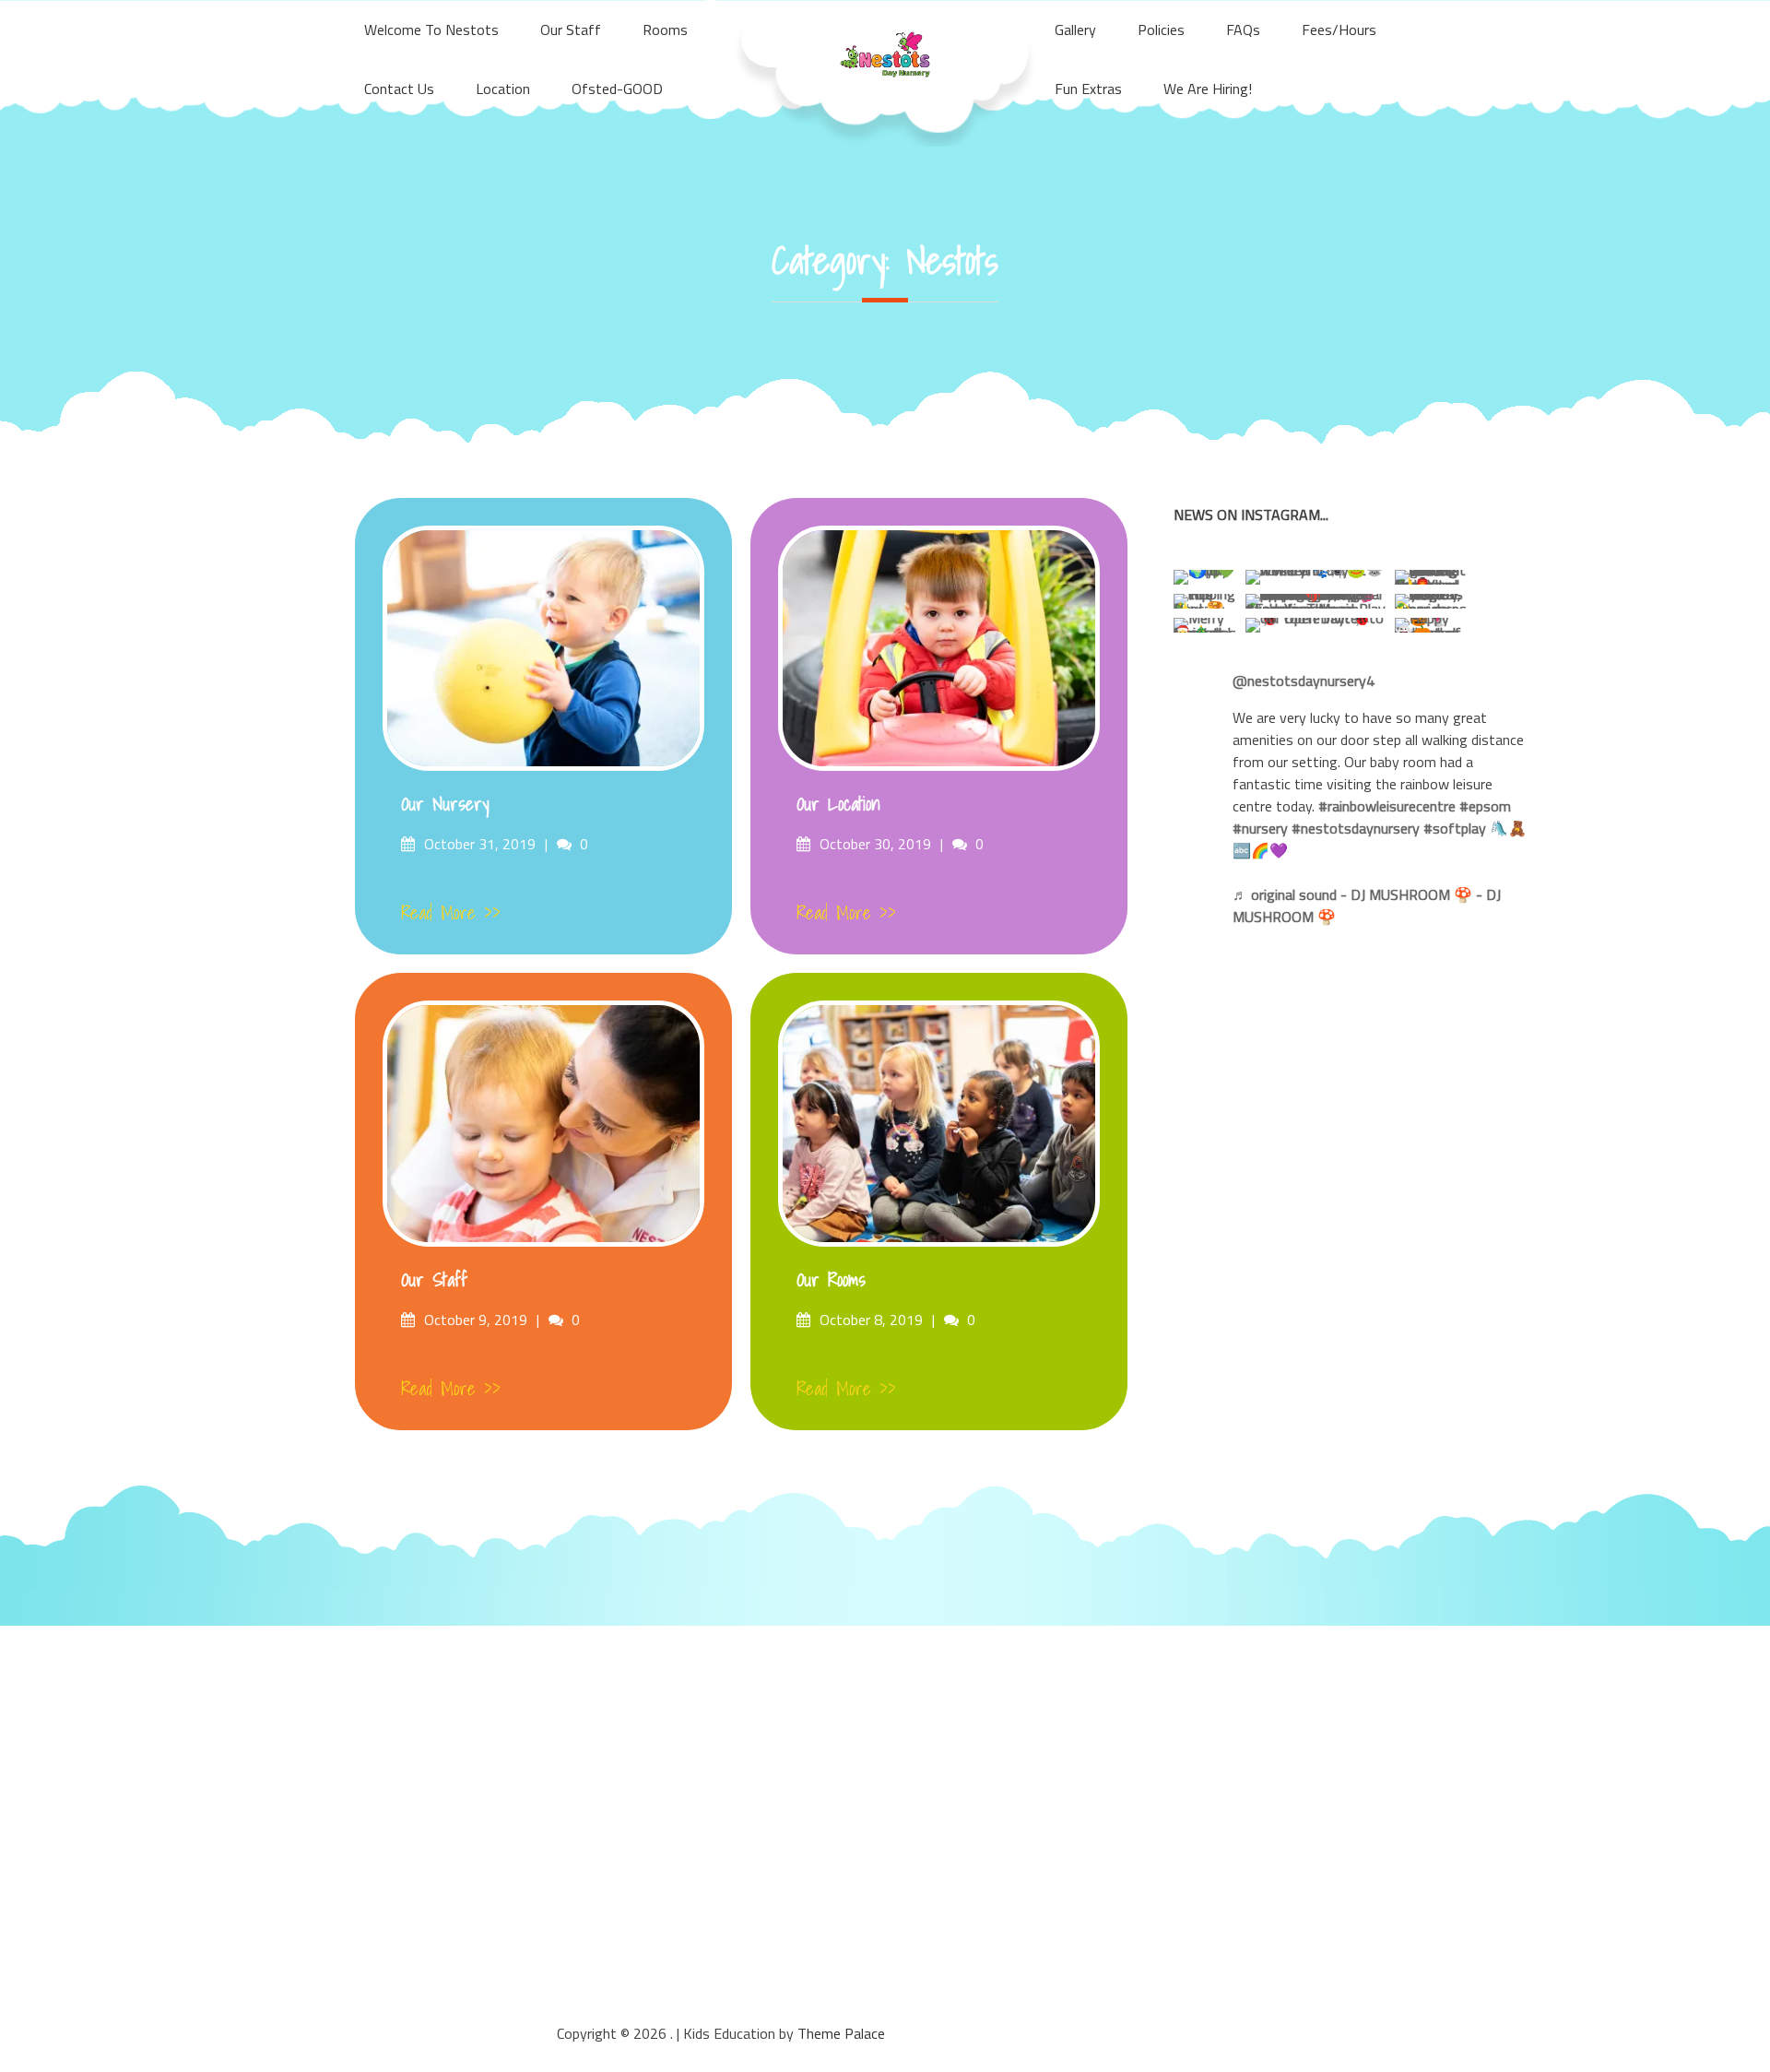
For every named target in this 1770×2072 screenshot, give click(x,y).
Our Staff (434, 1280)
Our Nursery (445, 804)
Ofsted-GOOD (617, 89)
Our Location (838, 804)
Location (503, 89)
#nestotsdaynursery (1356, 828)
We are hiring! (1208, 89)
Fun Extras (1088, 89)
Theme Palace (841, 2033)
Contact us (399, 89)
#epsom (1485, 806)
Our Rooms (831, 1280)
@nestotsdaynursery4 (1304, 681)
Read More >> (451, 913)
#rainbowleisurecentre (1387, 806)
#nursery (1260, 828)
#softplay (1455, 828)
